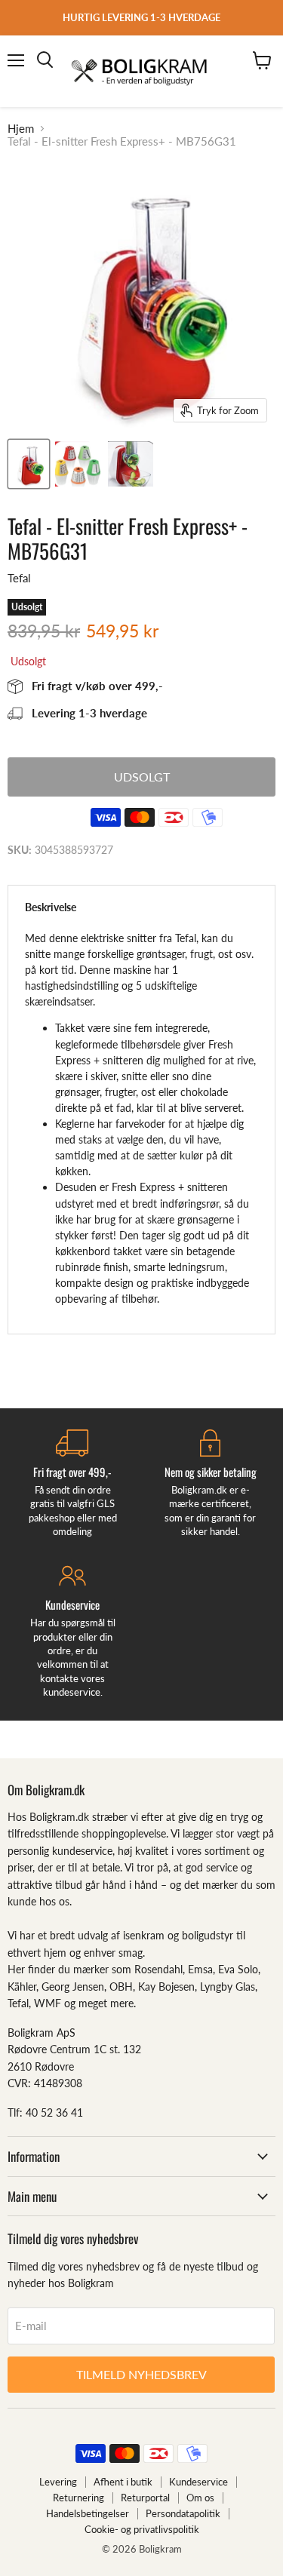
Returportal (145, 2498)
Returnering (78, 2498)
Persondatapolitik (183, 2513)
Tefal (19, 578)
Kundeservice (198, 2482)
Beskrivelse (51, 907)
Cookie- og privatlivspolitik (142, 2529)
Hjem (21, 129)
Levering (58, 2482)
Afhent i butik (123, 2482)
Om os (200, 2498)
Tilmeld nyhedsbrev (141, 2374)
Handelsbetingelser (88, 2513)
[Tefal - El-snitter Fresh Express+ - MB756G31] (29, 464)
